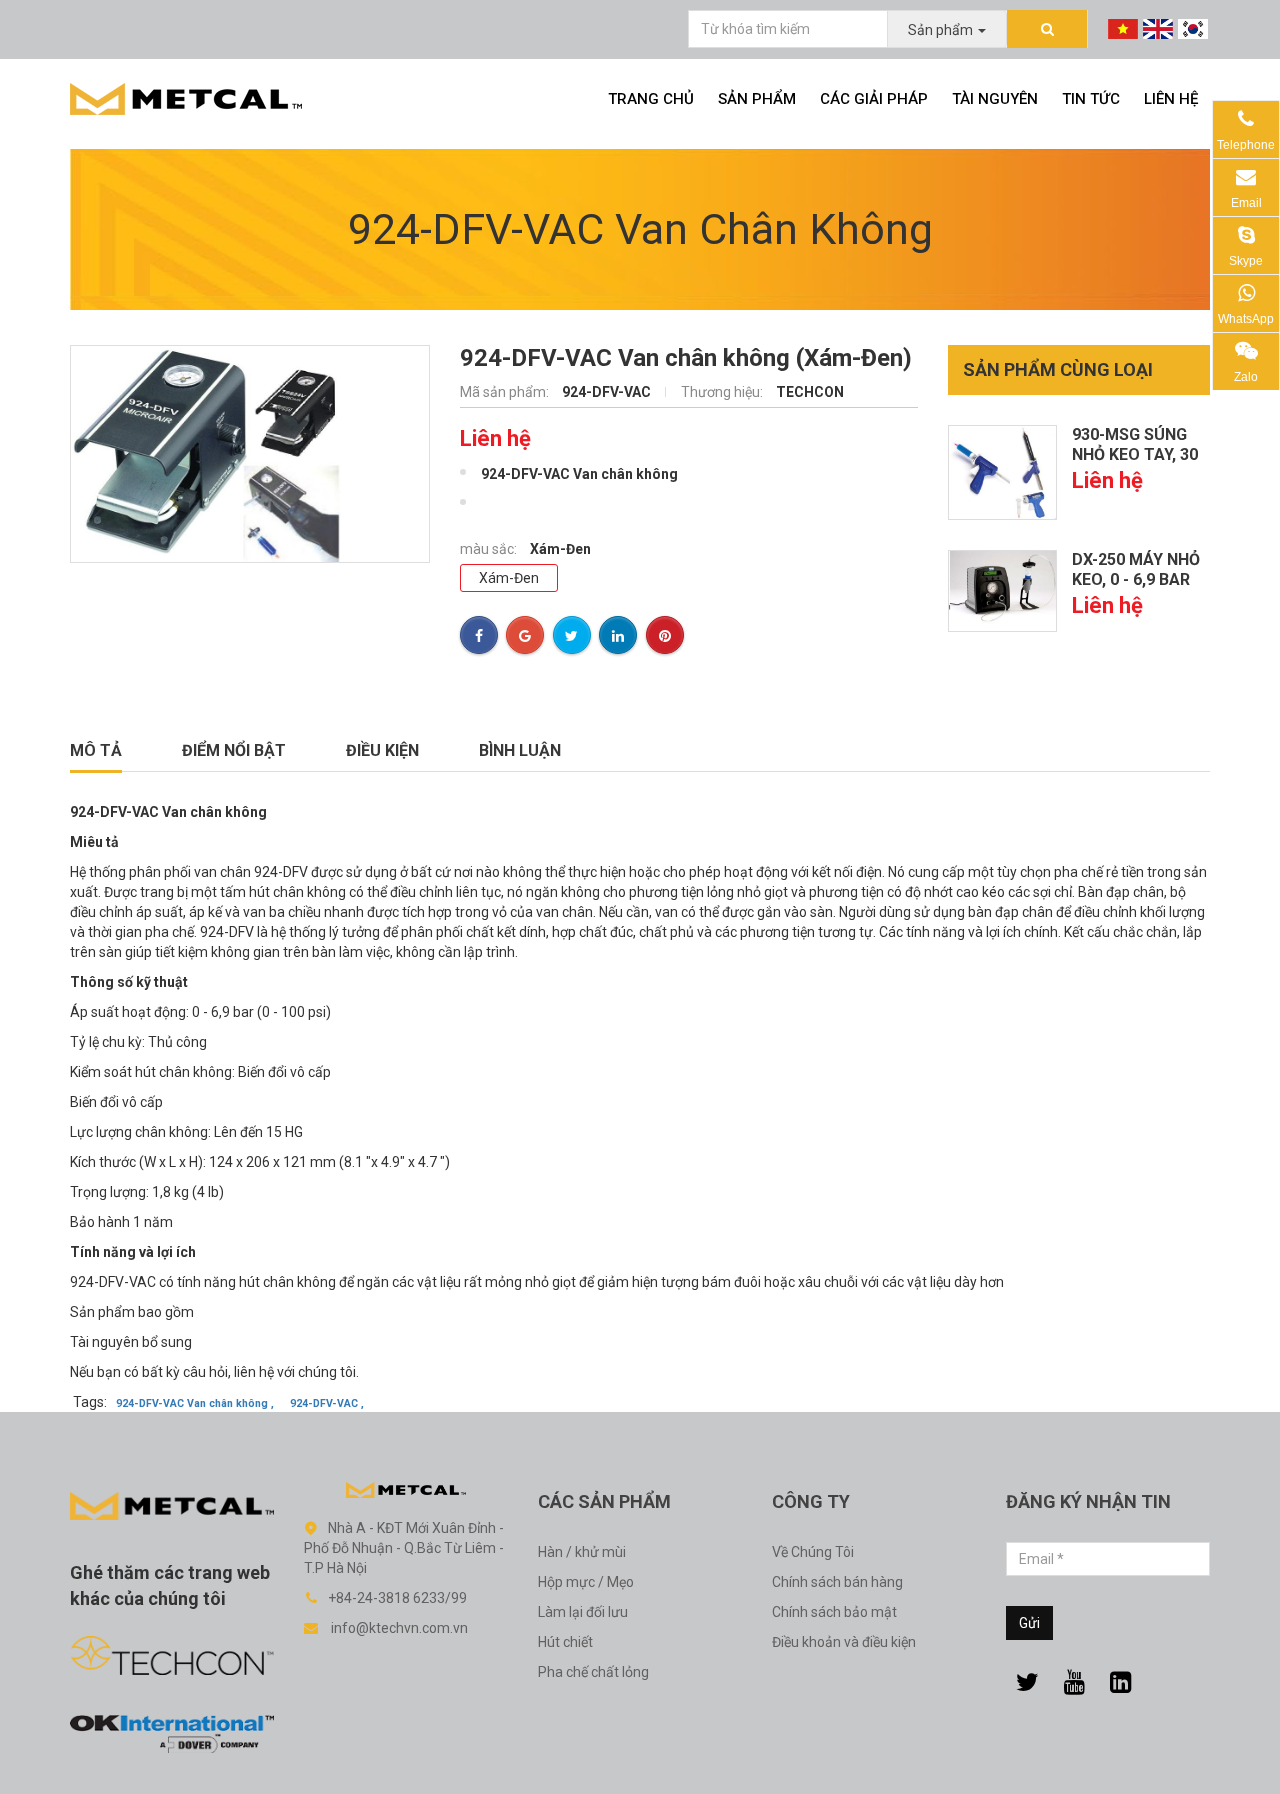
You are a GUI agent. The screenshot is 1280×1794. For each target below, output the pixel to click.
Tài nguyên (995, 99)
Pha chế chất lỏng (593, 1672)
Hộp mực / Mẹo (586, 1582)
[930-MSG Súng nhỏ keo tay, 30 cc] (1002, 472)
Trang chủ (651, 99)
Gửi (1029, 1623)
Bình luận (520, 750)
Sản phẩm (757, 99)
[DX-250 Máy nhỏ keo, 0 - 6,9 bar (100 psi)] (1002, 590)
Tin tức (1091, 99)
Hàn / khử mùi (582, 1552)
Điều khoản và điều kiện (844, 1642)
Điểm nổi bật (234, 750)
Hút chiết (565, 1642)
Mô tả (96, 750)
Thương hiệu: (723, 392)
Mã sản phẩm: (506, 392)
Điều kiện (382, 750)
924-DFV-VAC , (327, 1403)
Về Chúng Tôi (813, 1552)
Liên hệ (1171, 99)
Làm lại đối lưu (583, 1612)
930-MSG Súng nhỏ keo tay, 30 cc (1135, 454)
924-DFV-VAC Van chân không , (195, 1403)
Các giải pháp (874, 99)
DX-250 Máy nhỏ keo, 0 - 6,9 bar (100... (1136, 579)
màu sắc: (490, 549)
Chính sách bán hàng (837, 1582)
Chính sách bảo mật (834, 1612)
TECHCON (810, 392)
